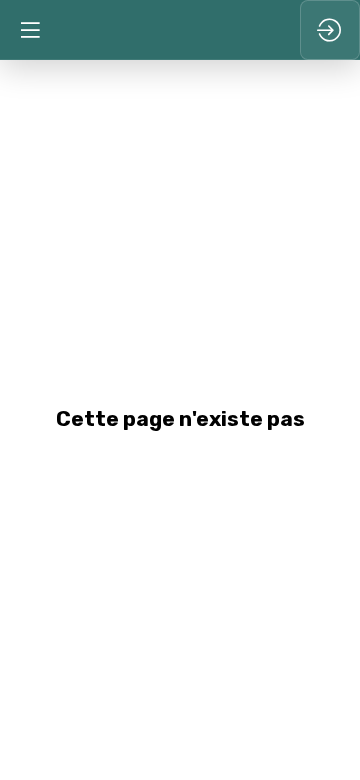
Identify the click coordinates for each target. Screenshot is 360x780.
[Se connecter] (330, 30)
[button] (30, 30)
